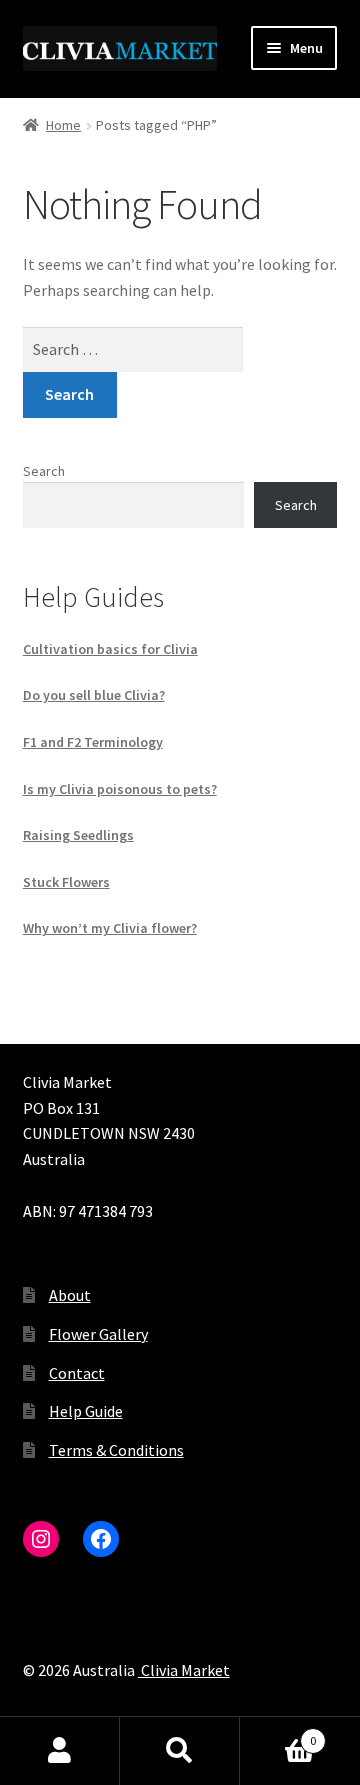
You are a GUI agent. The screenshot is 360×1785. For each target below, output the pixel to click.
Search (44, 471)
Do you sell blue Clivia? (94, 695)
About (70, 1295)
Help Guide (86, 1411)
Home (63, 125)
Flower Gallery (98, 1334)
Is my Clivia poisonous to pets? (120, 789)
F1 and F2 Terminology (93, 742)
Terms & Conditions (116, 1450)
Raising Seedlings (78, 835)
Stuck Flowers (66, 882)
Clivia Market (184, 1670)
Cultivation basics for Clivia (110, 649)
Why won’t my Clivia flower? (110, 928)
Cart (278, 1733)
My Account (60, 1751)
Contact (77, 1373)
